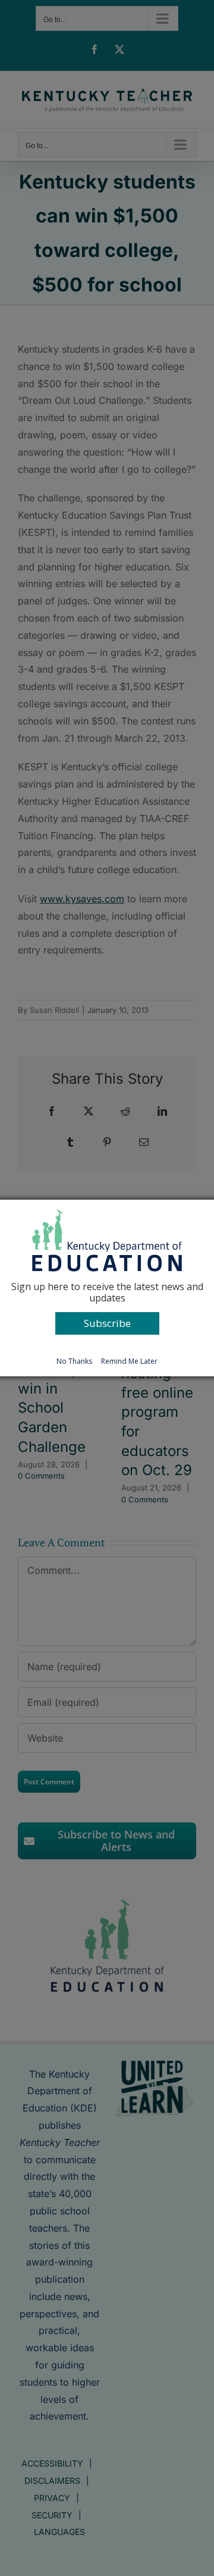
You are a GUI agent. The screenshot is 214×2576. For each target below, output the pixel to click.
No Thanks (74, 1361)
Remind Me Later (129, 1361)
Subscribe (107, 1323)
